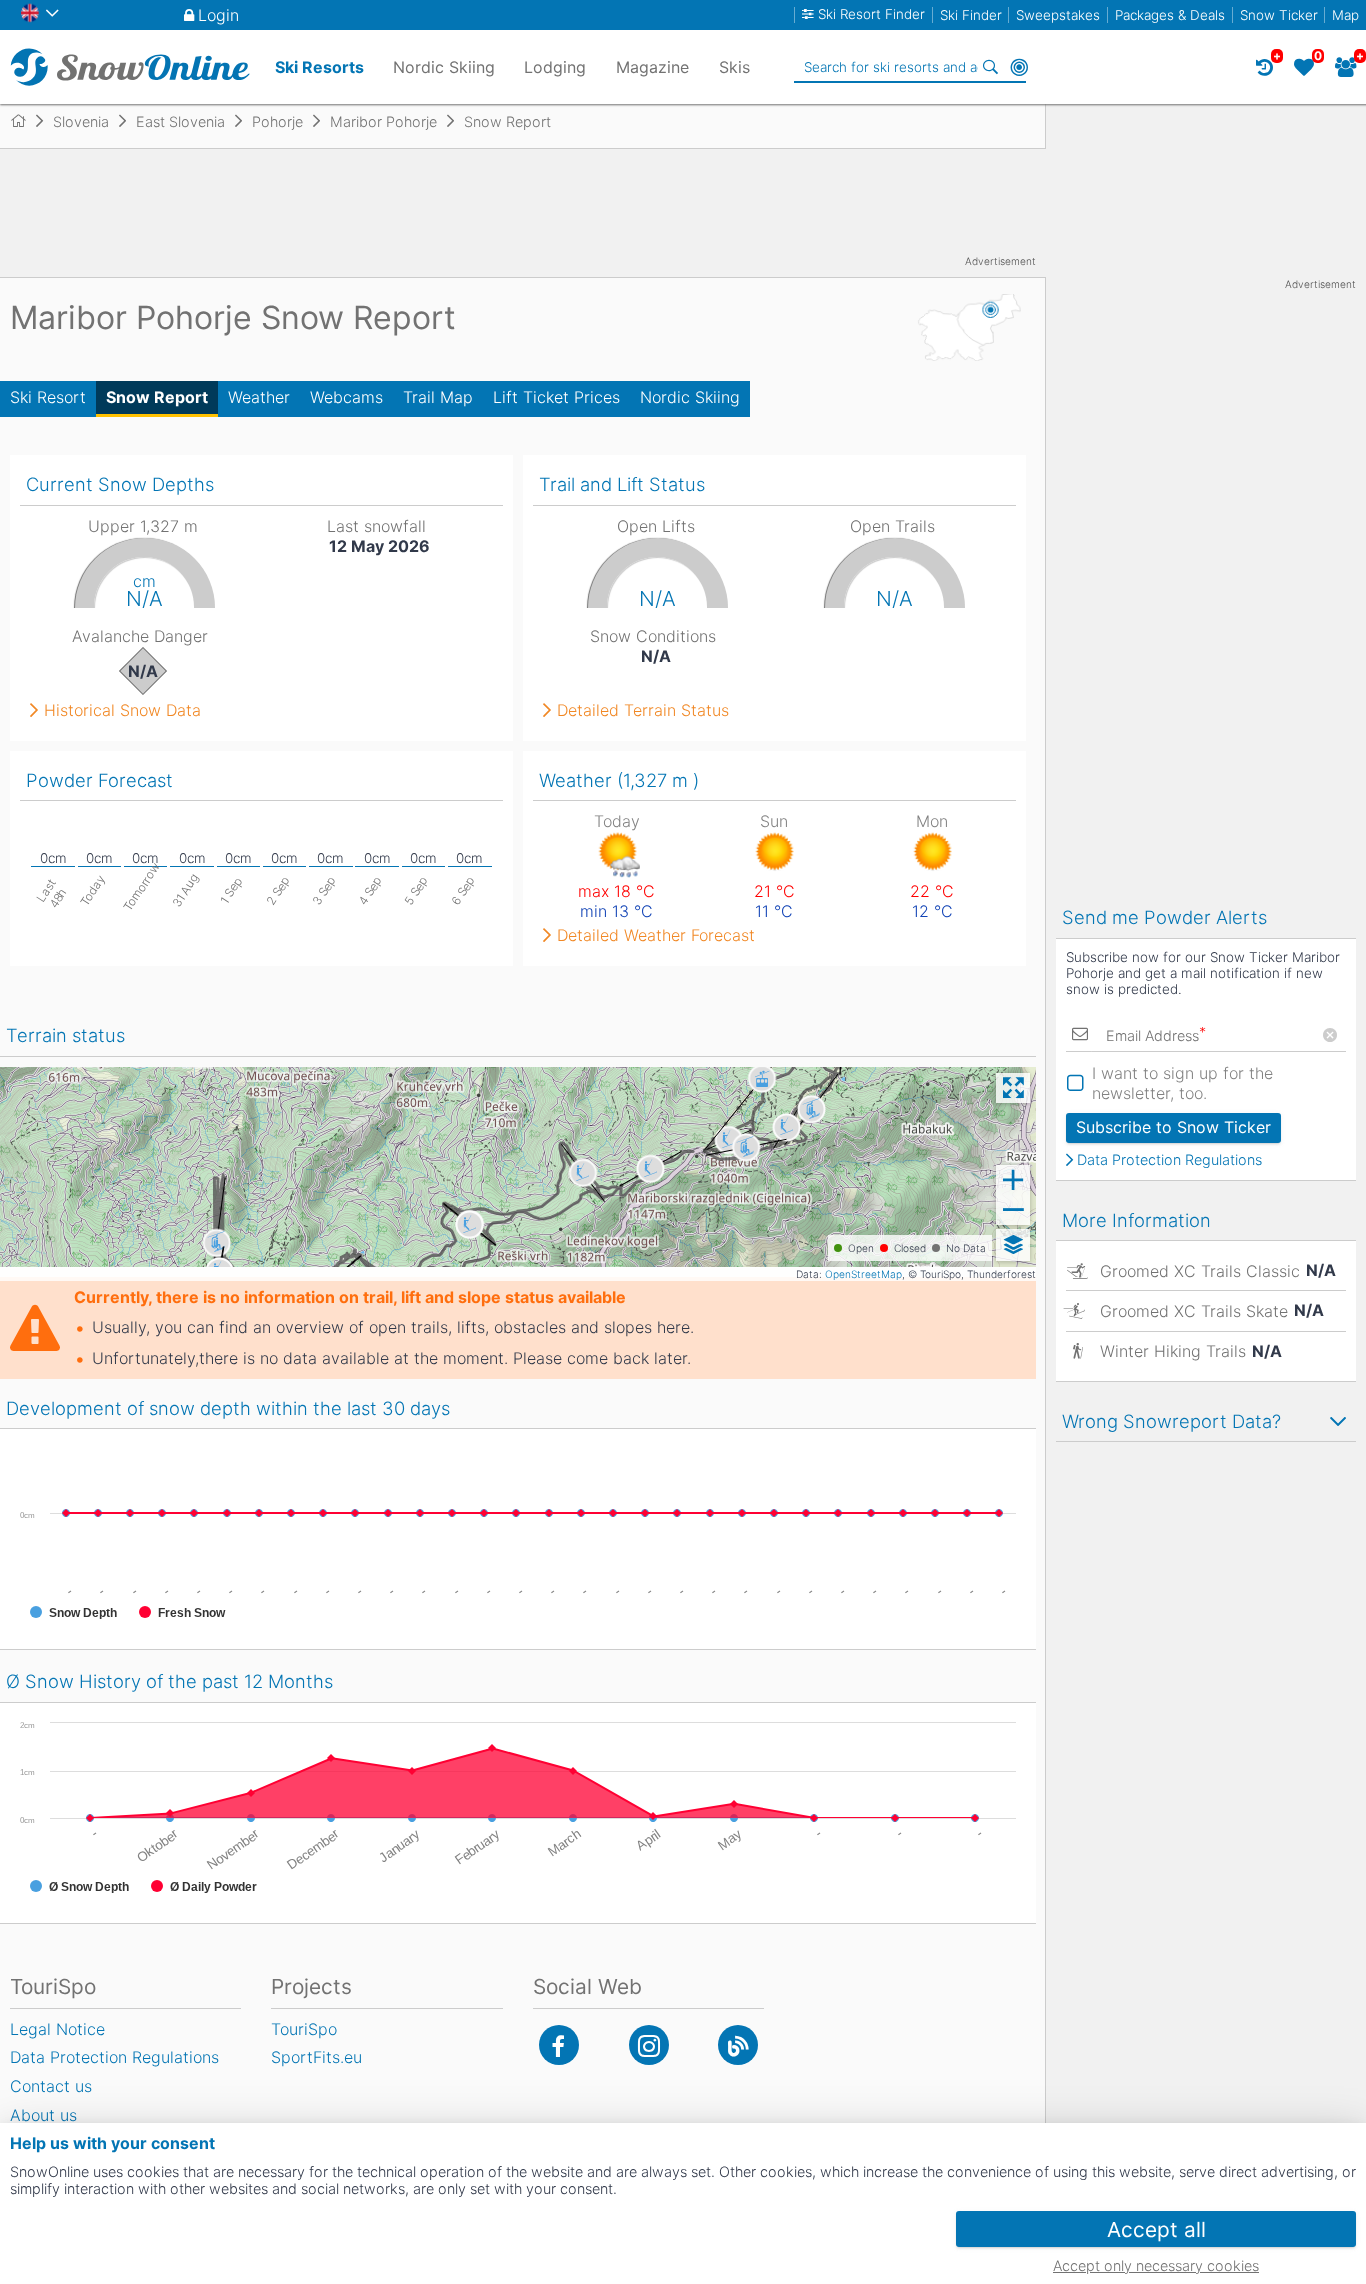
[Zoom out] (1013, 1210)
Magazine (652, 67)
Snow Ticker (1279, 15)
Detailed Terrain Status (643, 710)
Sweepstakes (1058, 15)
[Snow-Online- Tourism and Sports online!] (26, 121)
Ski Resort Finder (871, 14)
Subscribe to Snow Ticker (1173, 1127)
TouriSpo (304, 2029)
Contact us (51, 2086)
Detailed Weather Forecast (656, 935)
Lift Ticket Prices (556, 397)
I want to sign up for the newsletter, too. (1182, 1083)
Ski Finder (971, 15)
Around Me (1019, 67)
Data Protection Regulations (1169, 1160)
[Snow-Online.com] (130, 67)
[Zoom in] (1013, 1180)
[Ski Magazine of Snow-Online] (738, 2045)
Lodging (555, 67)
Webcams (346, 397)
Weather (259, 397)
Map (1345, 15)
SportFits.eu (316, 2057)
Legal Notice (57, 2029)
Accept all (1156, 2229)
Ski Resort (48, 397)
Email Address (1156, 1035)
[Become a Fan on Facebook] (559, 2045)
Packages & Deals (1170, 15)
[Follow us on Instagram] (649, 2045)
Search (991, 67)
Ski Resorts (319, 67)
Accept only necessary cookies (1156, 2265)
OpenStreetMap (863, 1274)
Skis (734, 67)
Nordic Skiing (690, 397)
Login (218, 15)
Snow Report (157, 397)
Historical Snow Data (122, 710)
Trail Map (438, 397)
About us (43, 2115)
